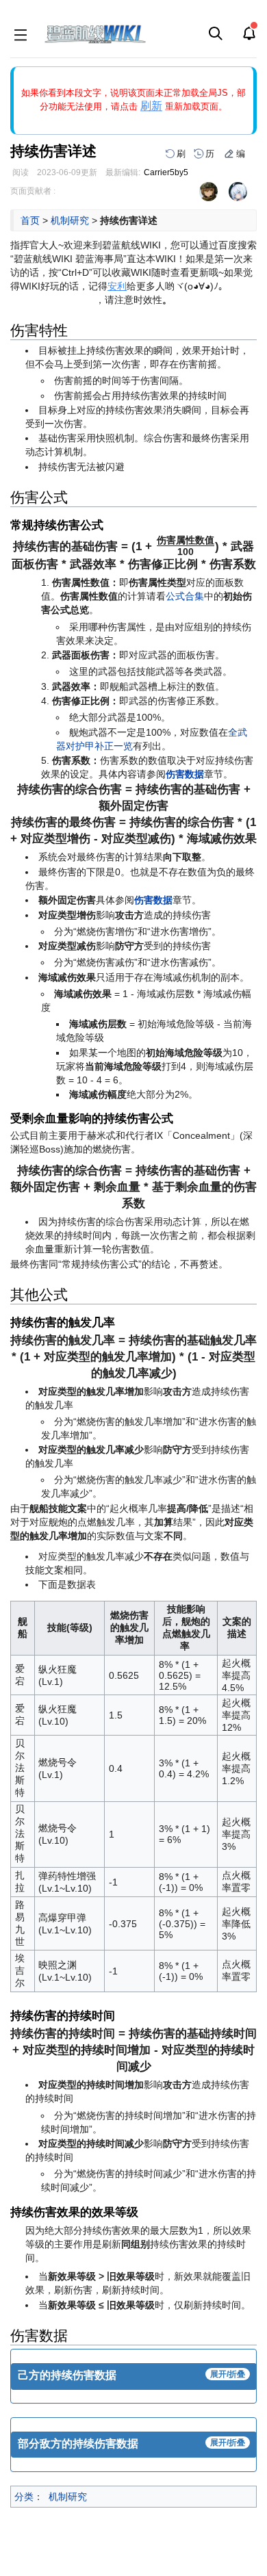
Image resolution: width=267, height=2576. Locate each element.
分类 (24, 2497)
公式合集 (185, 596)
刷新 (151, 106)
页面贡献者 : (33, 191)
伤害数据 (185, 774)
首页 (30, 220)
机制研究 (70, 220)
